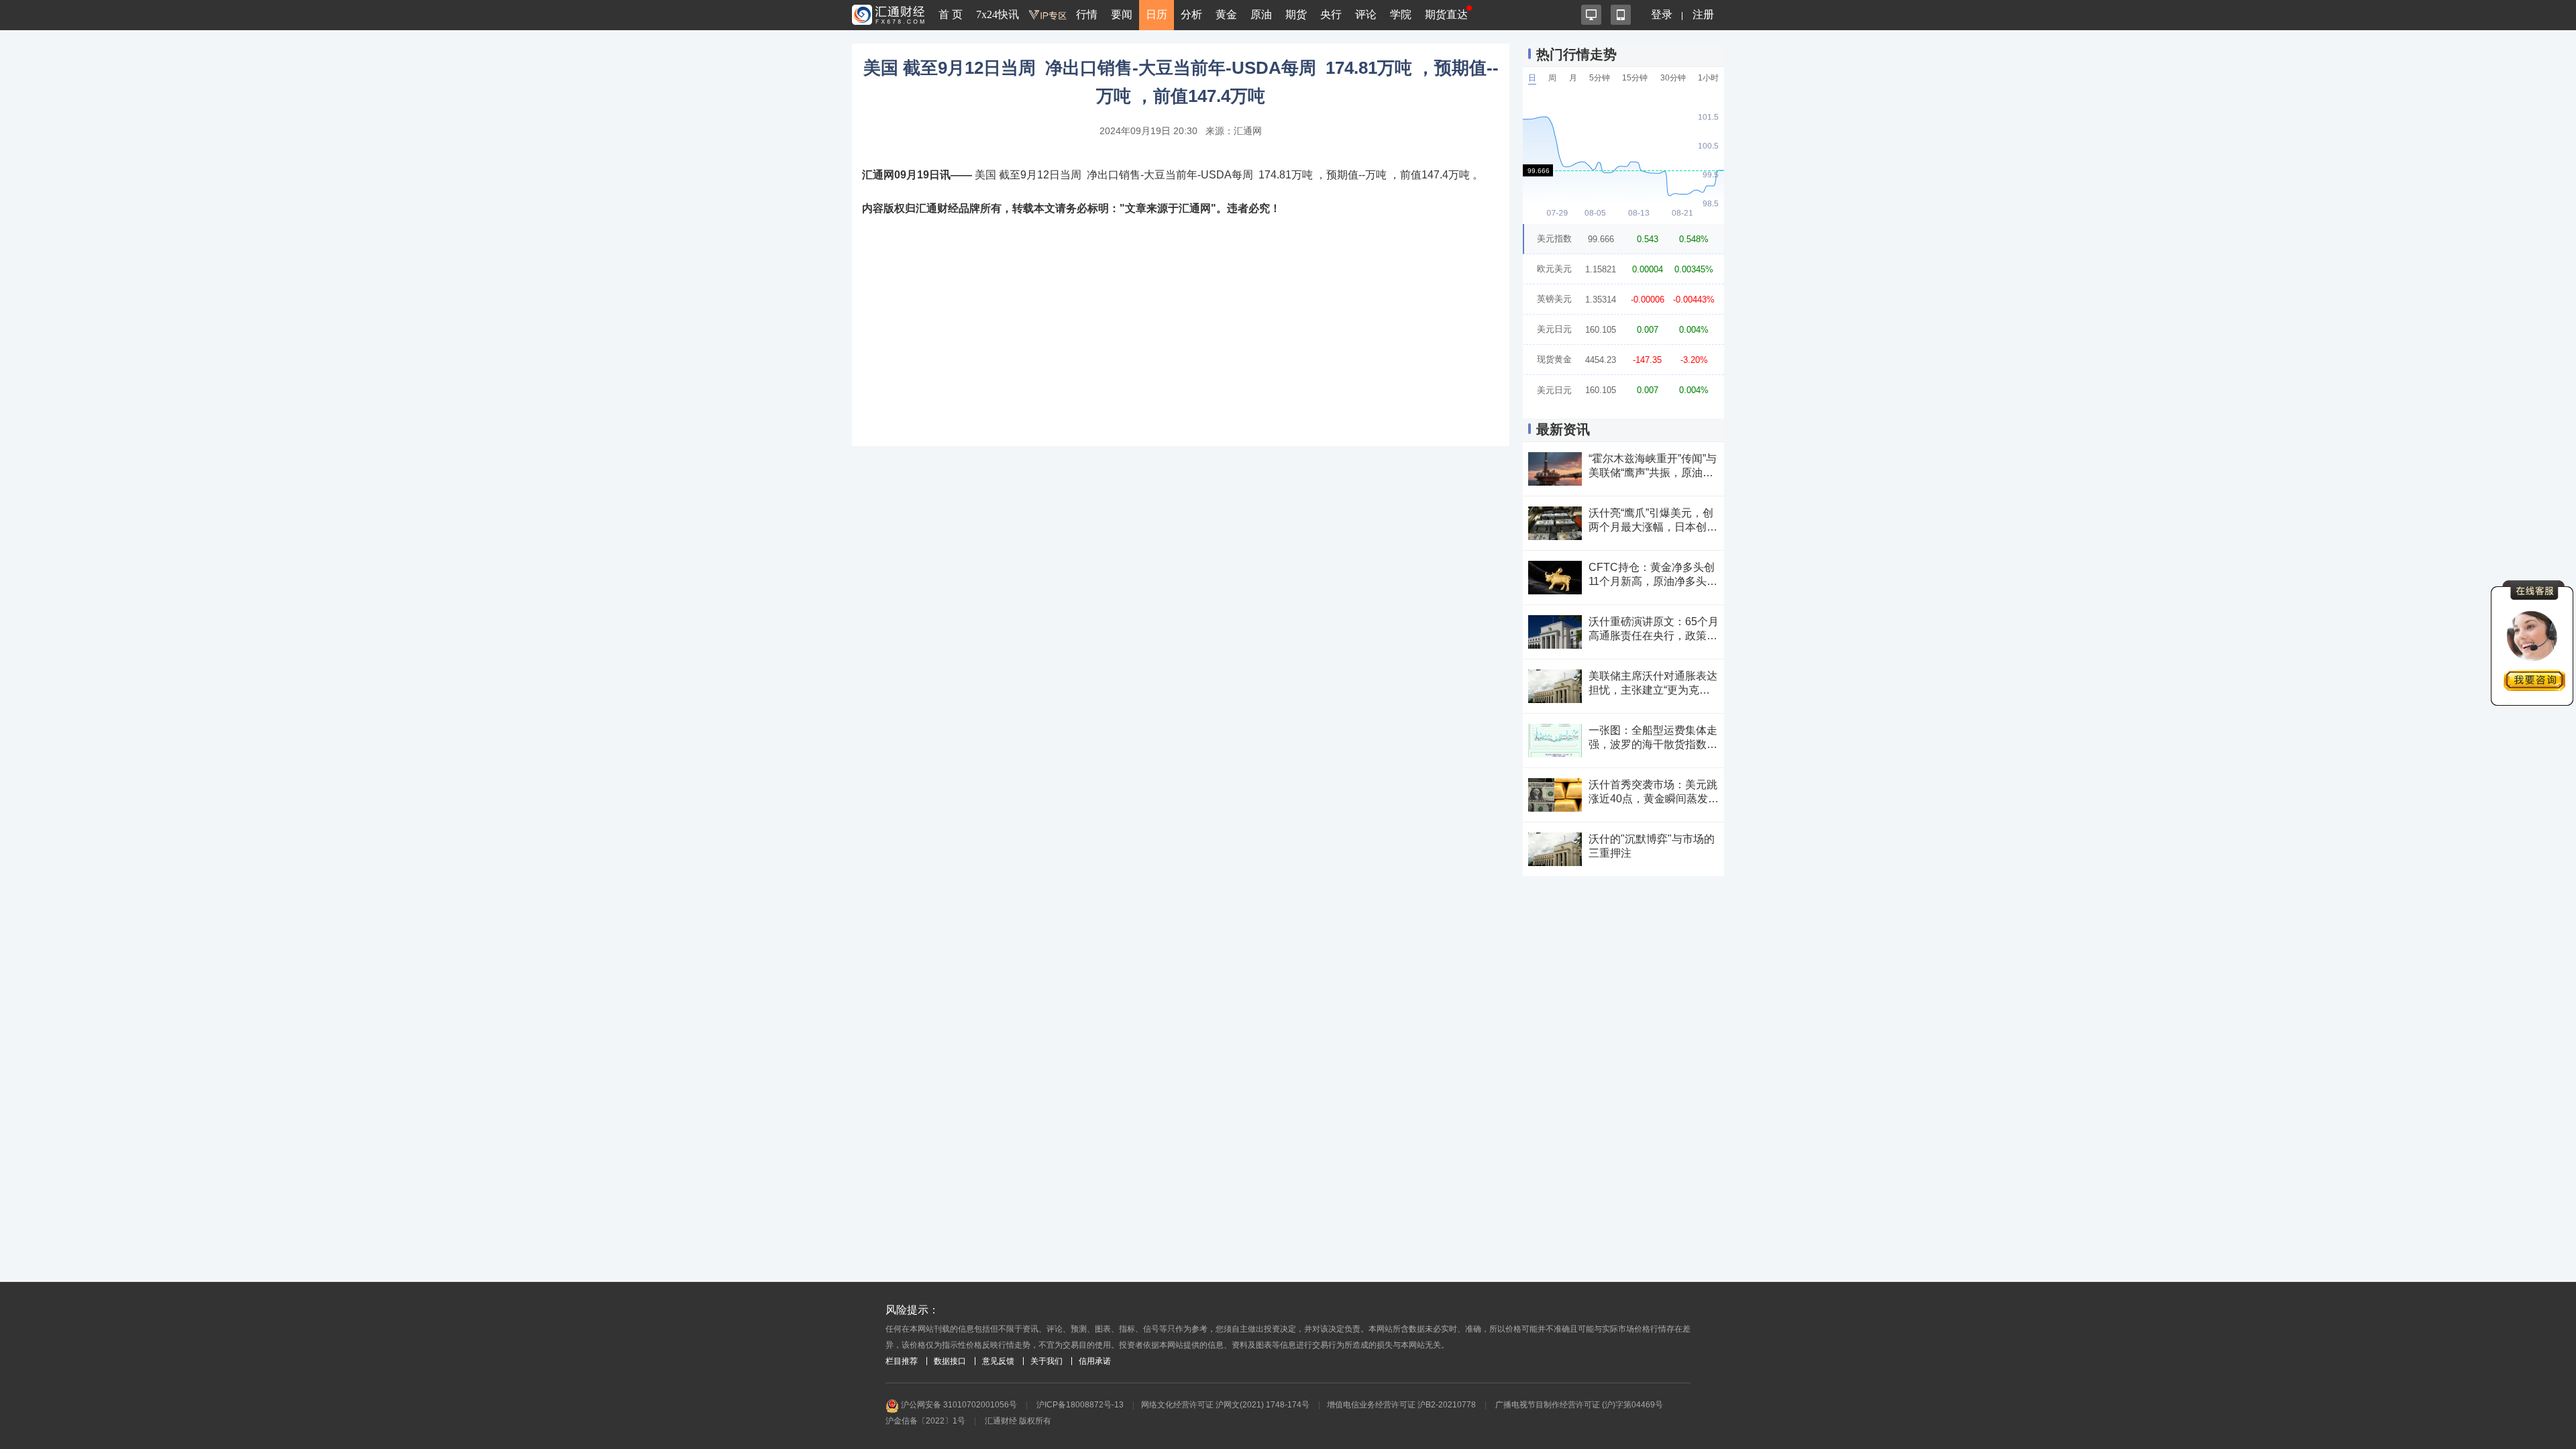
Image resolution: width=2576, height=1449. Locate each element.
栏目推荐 (902, 1361)
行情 (1087, 14)
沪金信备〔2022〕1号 (925, 1421)
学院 (1401, 14)
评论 (1366, 14)
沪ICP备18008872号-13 (1080, 1405)
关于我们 (1046, 1361)
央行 (1331, 14)
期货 (1296, 14)
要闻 (1122, 14)
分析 (1191, 14)
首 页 (951, 14)
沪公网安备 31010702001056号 (958, 1405)
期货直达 (1446, 14)
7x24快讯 (998, 14)
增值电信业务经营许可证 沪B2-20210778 (1401, 1405)
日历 (1157, 14)
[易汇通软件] (1591, 15)
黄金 (1226, 14)
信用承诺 (1095, 1361)
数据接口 (950, 1361)
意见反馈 (998, 1361)
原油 (1261, 14)
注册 (1703, 14)
